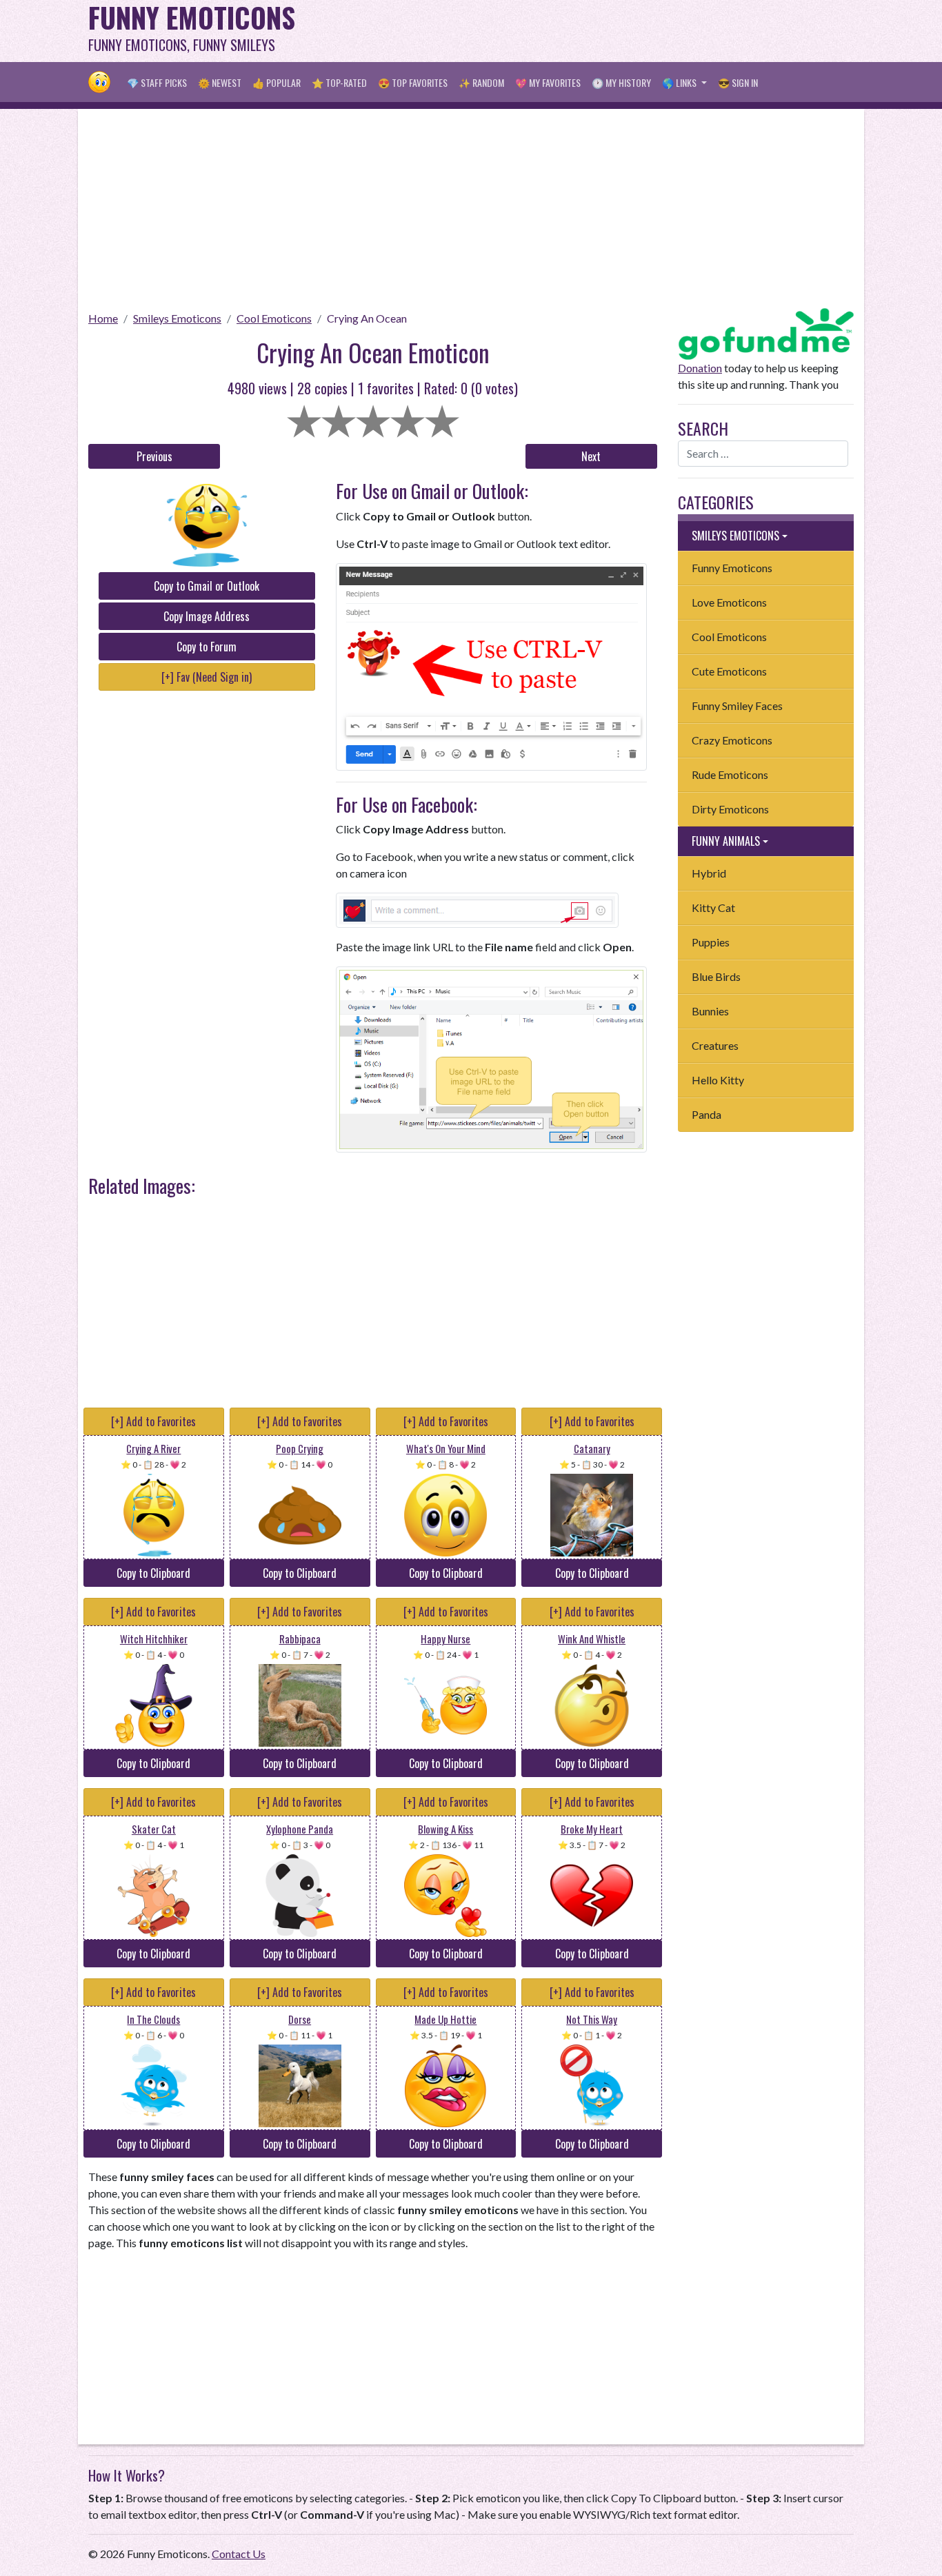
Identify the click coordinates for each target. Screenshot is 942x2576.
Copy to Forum (207, 647)
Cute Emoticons (729, 671)
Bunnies (710, 1011)
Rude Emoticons (730, 774)
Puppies (711, 942)
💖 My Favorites (548, 82)
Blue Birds (716, 976)
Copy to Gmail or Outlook (207, 586)
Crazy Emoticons (732, 740)
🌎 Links (680, 82)
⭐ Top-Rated (339, 82)
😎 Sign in (738, 82)
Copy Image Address (207, 616)
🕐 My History (621, 82)
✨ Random (481, 82)
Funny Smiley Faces (737, 706)
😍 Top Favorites (413, 82)
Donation (700, 368)
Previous (154, 456)
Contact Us (239, 2554)
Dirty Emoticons (730, 809)
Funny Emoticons (732, 568)
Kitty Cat (713, 907)
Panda (706, 1114)
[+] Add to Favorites (153, 1421)
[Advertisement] (603, 31)
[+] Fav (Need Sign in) (207, 677)
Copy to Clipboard (153, 1573)
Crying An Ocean (367, 318)
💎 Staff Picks (157, 82)
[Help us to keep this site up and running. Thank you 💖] (766, 332)
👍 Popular (277, 82)
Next (591, 456)
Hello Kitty (718, 1080)
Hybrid (709, 873)
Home (103, 318)
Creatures (715, 1045)
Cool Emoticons (274, 318)
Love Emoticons (729, 602)
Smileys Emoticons (177, 318)
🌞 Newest (220, 82)
